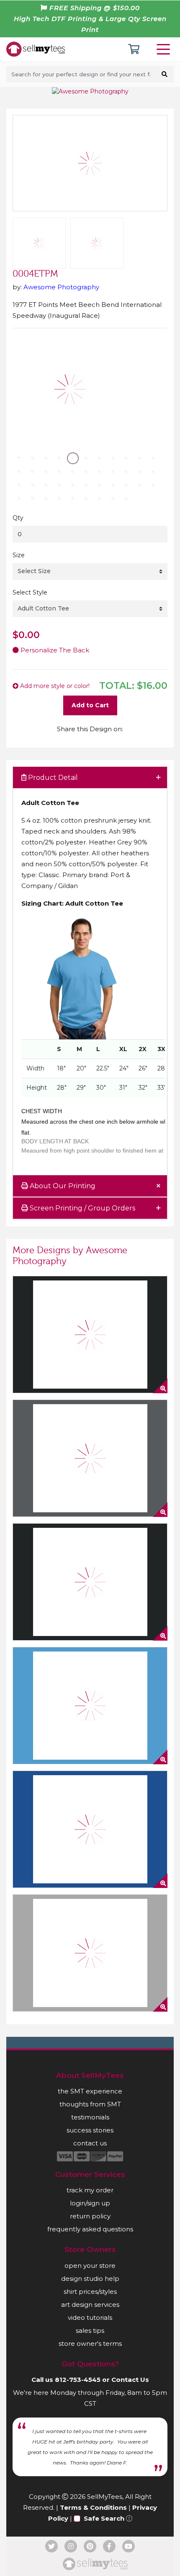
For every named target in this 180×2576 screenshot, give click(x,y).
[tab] (90, 778)
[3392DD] (90, 1706)
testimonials (90, 2117)
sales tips (90, 2331)
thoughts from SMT (90, 2104)
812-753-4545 (78, 2380)
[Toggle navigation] (165, 49)
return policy (90, 2216)
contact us (90, 2143)
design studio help (90, 2279)
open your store (90, 2266)
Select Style (30, 592)
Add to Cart (90, 705)
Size (19, 555)
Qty (18, 518)
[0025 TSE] (90, 1582)
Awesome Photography (61, 287)
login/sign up (90, 2203)
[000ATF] (90, 1953)
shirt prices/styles (90, 2292)
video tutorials (90, 2318)
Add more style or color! (54, 686)
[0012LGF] (90, 1458)
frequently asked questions (90, 2229)
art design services (90, 2305)
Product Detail (52, 778)
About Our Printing (62, 1186)
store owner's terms (90, 2344)
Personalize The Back (54, 650)
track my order (90, 2190)
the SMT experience (90, 2091)
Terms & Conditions (93, 2507)
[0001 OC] (90, 1335)
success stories (90, 2130)
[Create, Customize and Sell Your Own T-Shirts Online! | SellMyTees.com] (36, 49)
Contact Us (130, 2380)
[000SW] (90, 1829)
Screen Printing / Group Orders (82, 1208)
